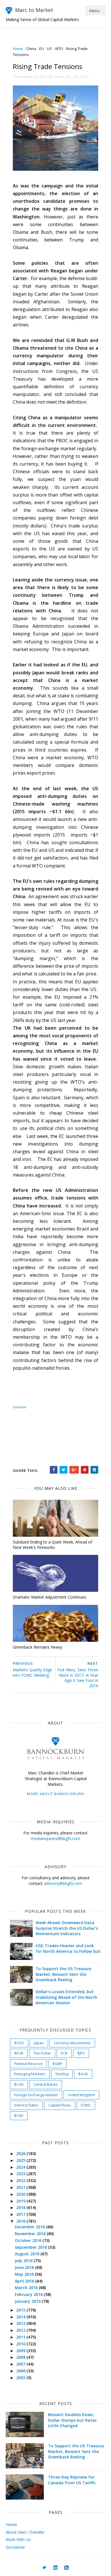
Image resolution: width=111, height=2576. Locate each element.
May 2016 (25, 2274)
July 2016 (24, 2261)
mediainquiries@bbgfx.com (55, 1838)
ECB (64, 2053)
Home (18, 49)
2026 (21, 2153)
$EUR (19, 2053)
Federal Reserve (28, 2064)
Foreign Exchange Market (36, 2095)
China (31, 49)
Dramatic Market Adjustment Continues (50, 1597)
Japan (39, 2043)
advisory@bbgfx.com (63, 1883)
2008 (21, 2357)
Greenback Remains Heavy (37, 1647)
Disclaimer (20, 1407)
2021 (21, 2187)
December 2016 (30, 2227)
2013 (21, 2323)
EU (42, 49)
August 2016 (28, 2254)
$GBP (57, 2064)
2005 (21, 2378)
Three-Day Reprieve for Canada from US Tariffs (72, 2480)
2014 (21, 2317)
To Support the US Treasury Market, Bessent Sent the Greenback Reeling (64, 1974)
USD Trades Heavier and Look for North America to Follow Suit (68, 1948)
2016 (21, 2221)
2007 (21, 2364)
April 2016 (25, 2281)
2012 (21, 2330)
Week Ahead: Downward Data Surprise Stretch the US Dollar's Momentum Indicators (67, 1928)
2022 (21, 2180)
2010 (21, 2344)
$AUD (83, 2074)
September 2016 (31, 2247)
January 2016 (28, 2301)
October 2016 (29, 2240)
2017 (21, 2214)
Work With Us (18, 2540)
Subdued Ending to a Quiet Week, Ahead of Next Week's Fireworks (53, 1545)
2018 (21, 2207)
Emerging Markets (30, 2074)
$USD (19, 2043)
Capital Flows (60, 2105)
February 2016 (29, 2294)
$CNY (19, 2116)
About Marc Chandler (25, 2532)
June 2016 (25, 2267)
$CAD (19, 2084)
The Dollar (42, 2053)
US (49, 49)
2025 (21, 2160)
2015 (21, 2310)
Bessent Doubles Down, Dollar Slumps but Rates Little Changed (72, 2420)
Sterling (62, 2074)
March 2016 (27, 2288)
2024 (21, 2167)
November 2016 (31, 2234)
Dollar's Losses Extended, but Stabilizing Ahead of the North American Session (66, 1997)
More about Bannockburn (55, 1794)
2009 (21, 2351)
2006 (21, 2371)
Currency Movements (72, 2043)
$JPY (81, 2053)
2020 (21, 2194)
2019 (21, 2201)
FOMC (86, 2105)
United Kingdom (81, 2095)
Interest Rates (26, 2105)
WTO (59, 49)
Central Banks (46, 2084)
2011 (21, 2337)
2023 (21, 2174)
